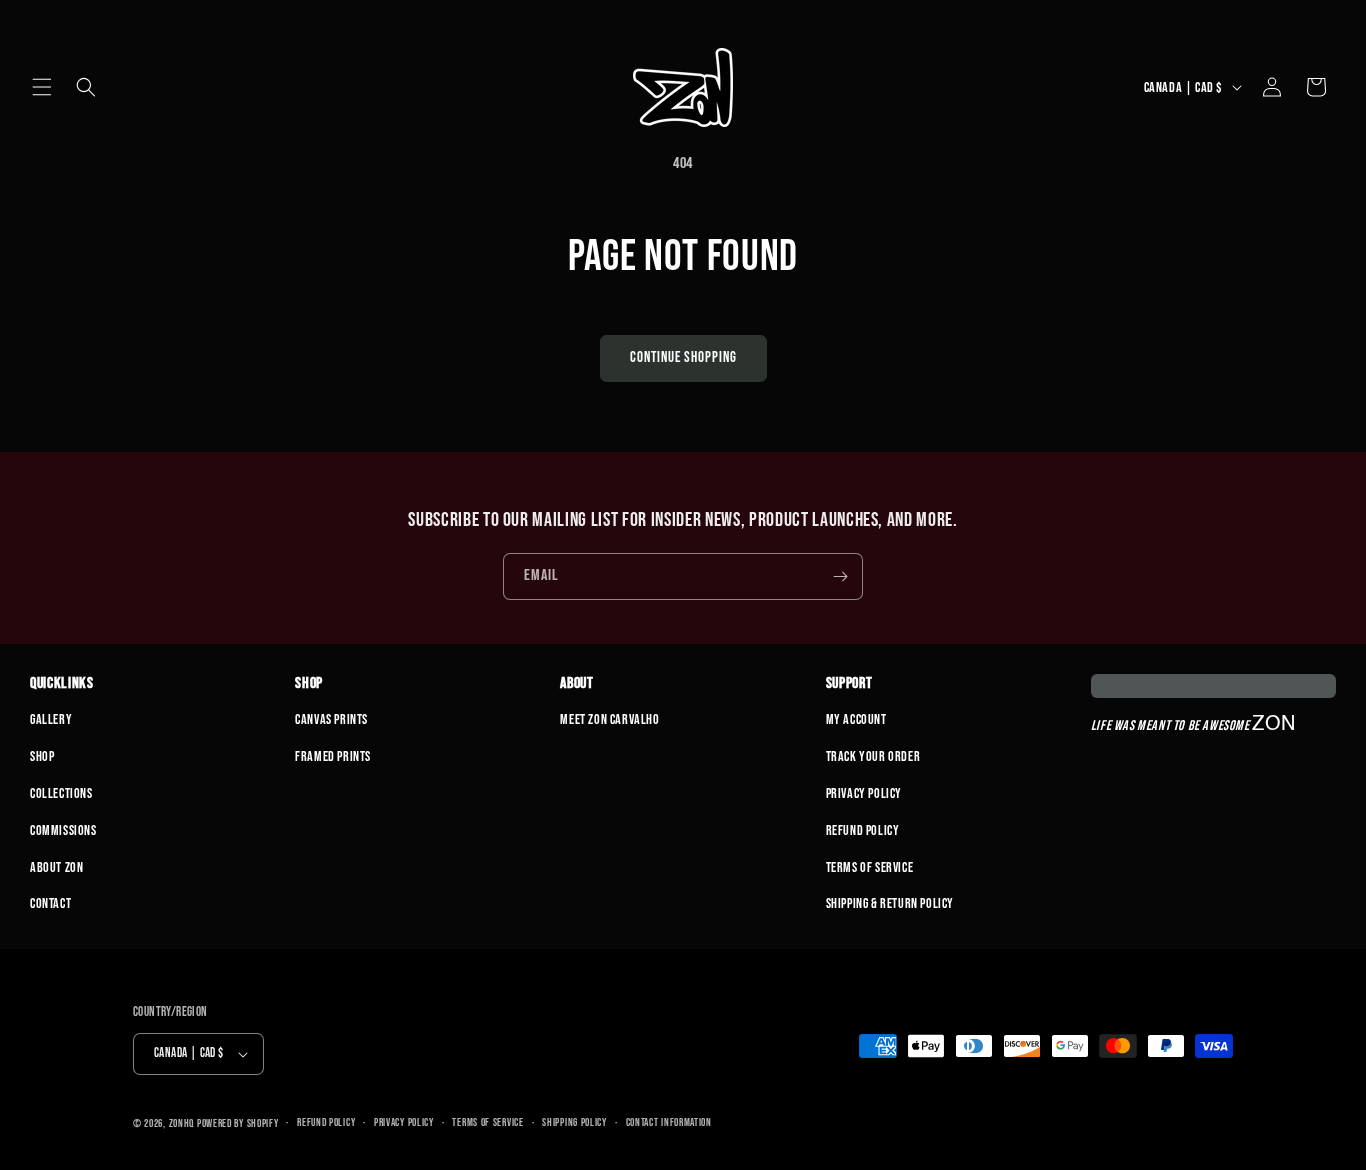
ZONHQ (182, 1123)
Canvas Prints (331, 719)
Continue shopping (683, 357)
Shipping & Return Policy (890, 903)
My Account (856, 719)
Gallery (51, 719)
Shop (42, 756)
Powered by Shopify (238, 1123)
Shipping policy (574, 1122)
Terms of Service (870, 867)
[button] (42, 87)
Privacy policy (404, 1122)
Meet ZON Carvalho (609, 719)
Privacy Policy (864, 793)
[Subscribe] (840, 576)
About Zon (56, 867)
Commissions (63, 830)
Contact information (669, 1122)
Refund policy (326, 1122)
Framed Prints (333, 756)
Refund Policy (863, 830)
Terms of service (487, 1122)
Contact (50, 903)
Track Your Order (873, 756)
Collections (61, 793)
